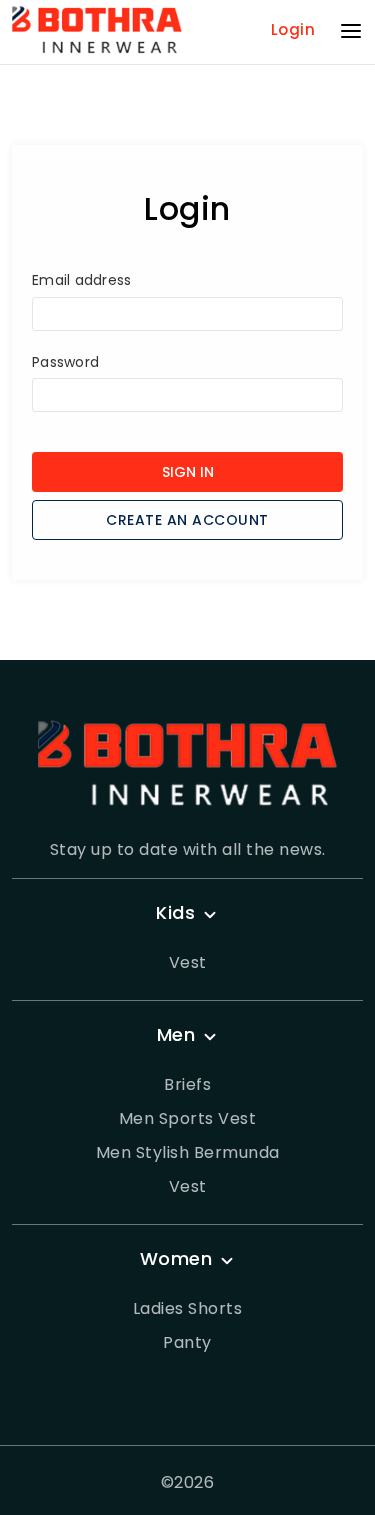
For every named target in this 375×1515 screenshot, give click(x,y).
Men (176, 1034)
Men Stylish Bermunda (188, 1152)
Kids (175, 912)
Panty (187, 1342)
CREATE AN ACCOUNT (187, 520)
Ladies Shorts (188, 1308)
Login (293, 29)
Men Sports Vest (188, 1118)
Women (176, 1258)
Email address (81, 280)
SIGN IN (188, 472)
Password (65, 362)
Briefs (187, 1084)
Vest (188, 962)
